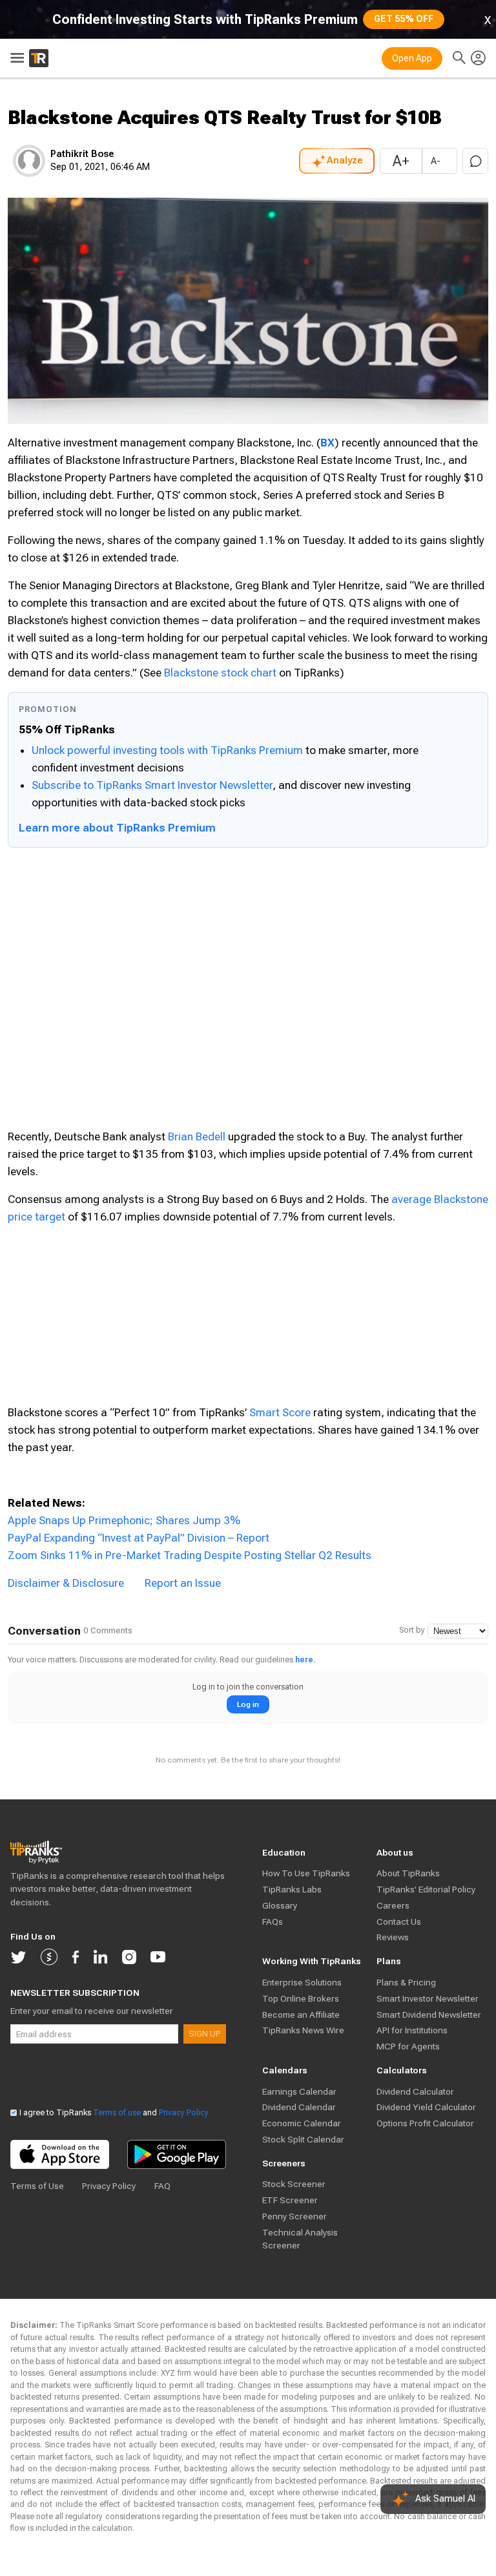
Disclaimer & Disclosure (66, 1583)
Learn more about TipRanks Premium (117, 828)
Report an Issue (183, 1583)
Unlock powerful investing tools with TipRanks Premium (169, 750)
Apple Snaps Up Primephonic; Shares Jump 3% (124, 1520)
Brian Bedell (197, 1136)
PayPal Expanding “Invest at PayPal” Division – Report (139, 1538)
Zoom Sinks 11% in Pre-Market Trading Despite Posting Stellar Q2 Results (190, 1555)
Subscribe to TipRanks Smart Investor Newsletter (152, 785)
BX (327, 443)
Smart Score (280, 1412)
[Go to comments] (475, 161)
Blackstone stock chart (220, 673)
